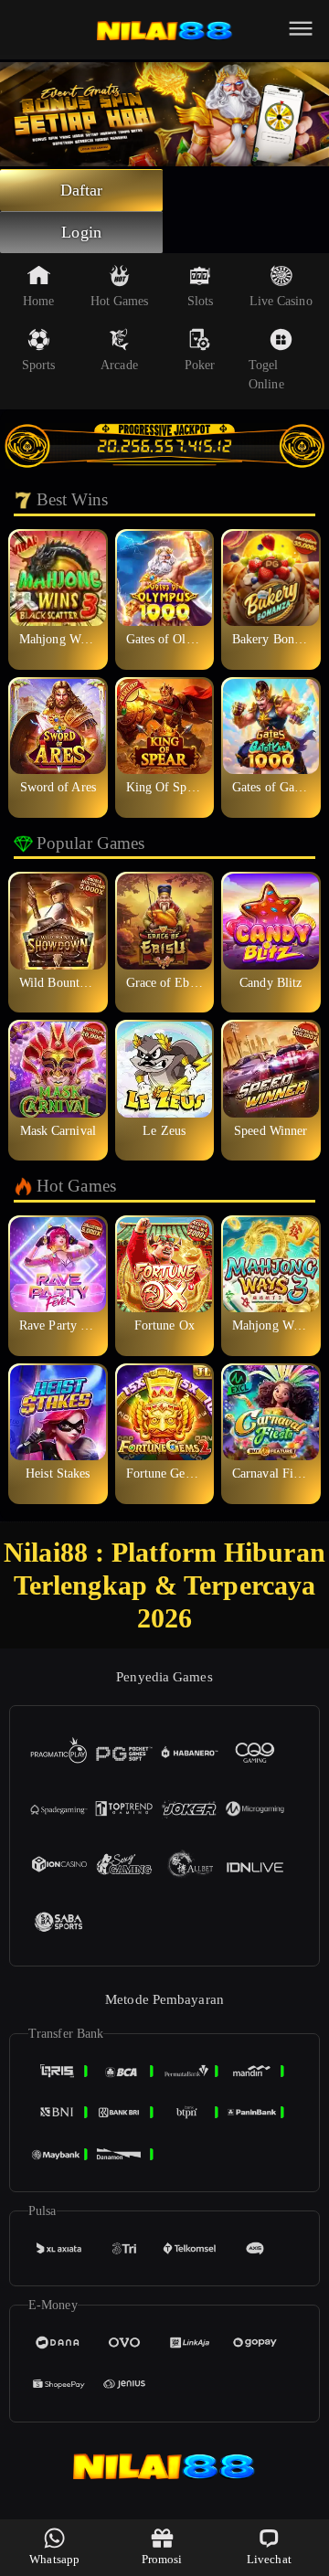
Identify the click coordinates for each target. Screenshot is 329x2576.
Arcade (119, 365)
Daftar (82, 190)
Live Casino (281, 301)
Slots (201, 301)
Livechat (269, 2559)
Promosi (162, 2559)
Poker (200, 365)
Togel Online (266, 375)
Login (81, 232)
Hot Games (120, 301)
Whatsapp (54, 2559)
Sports (39, 365)
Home (38, 301)
